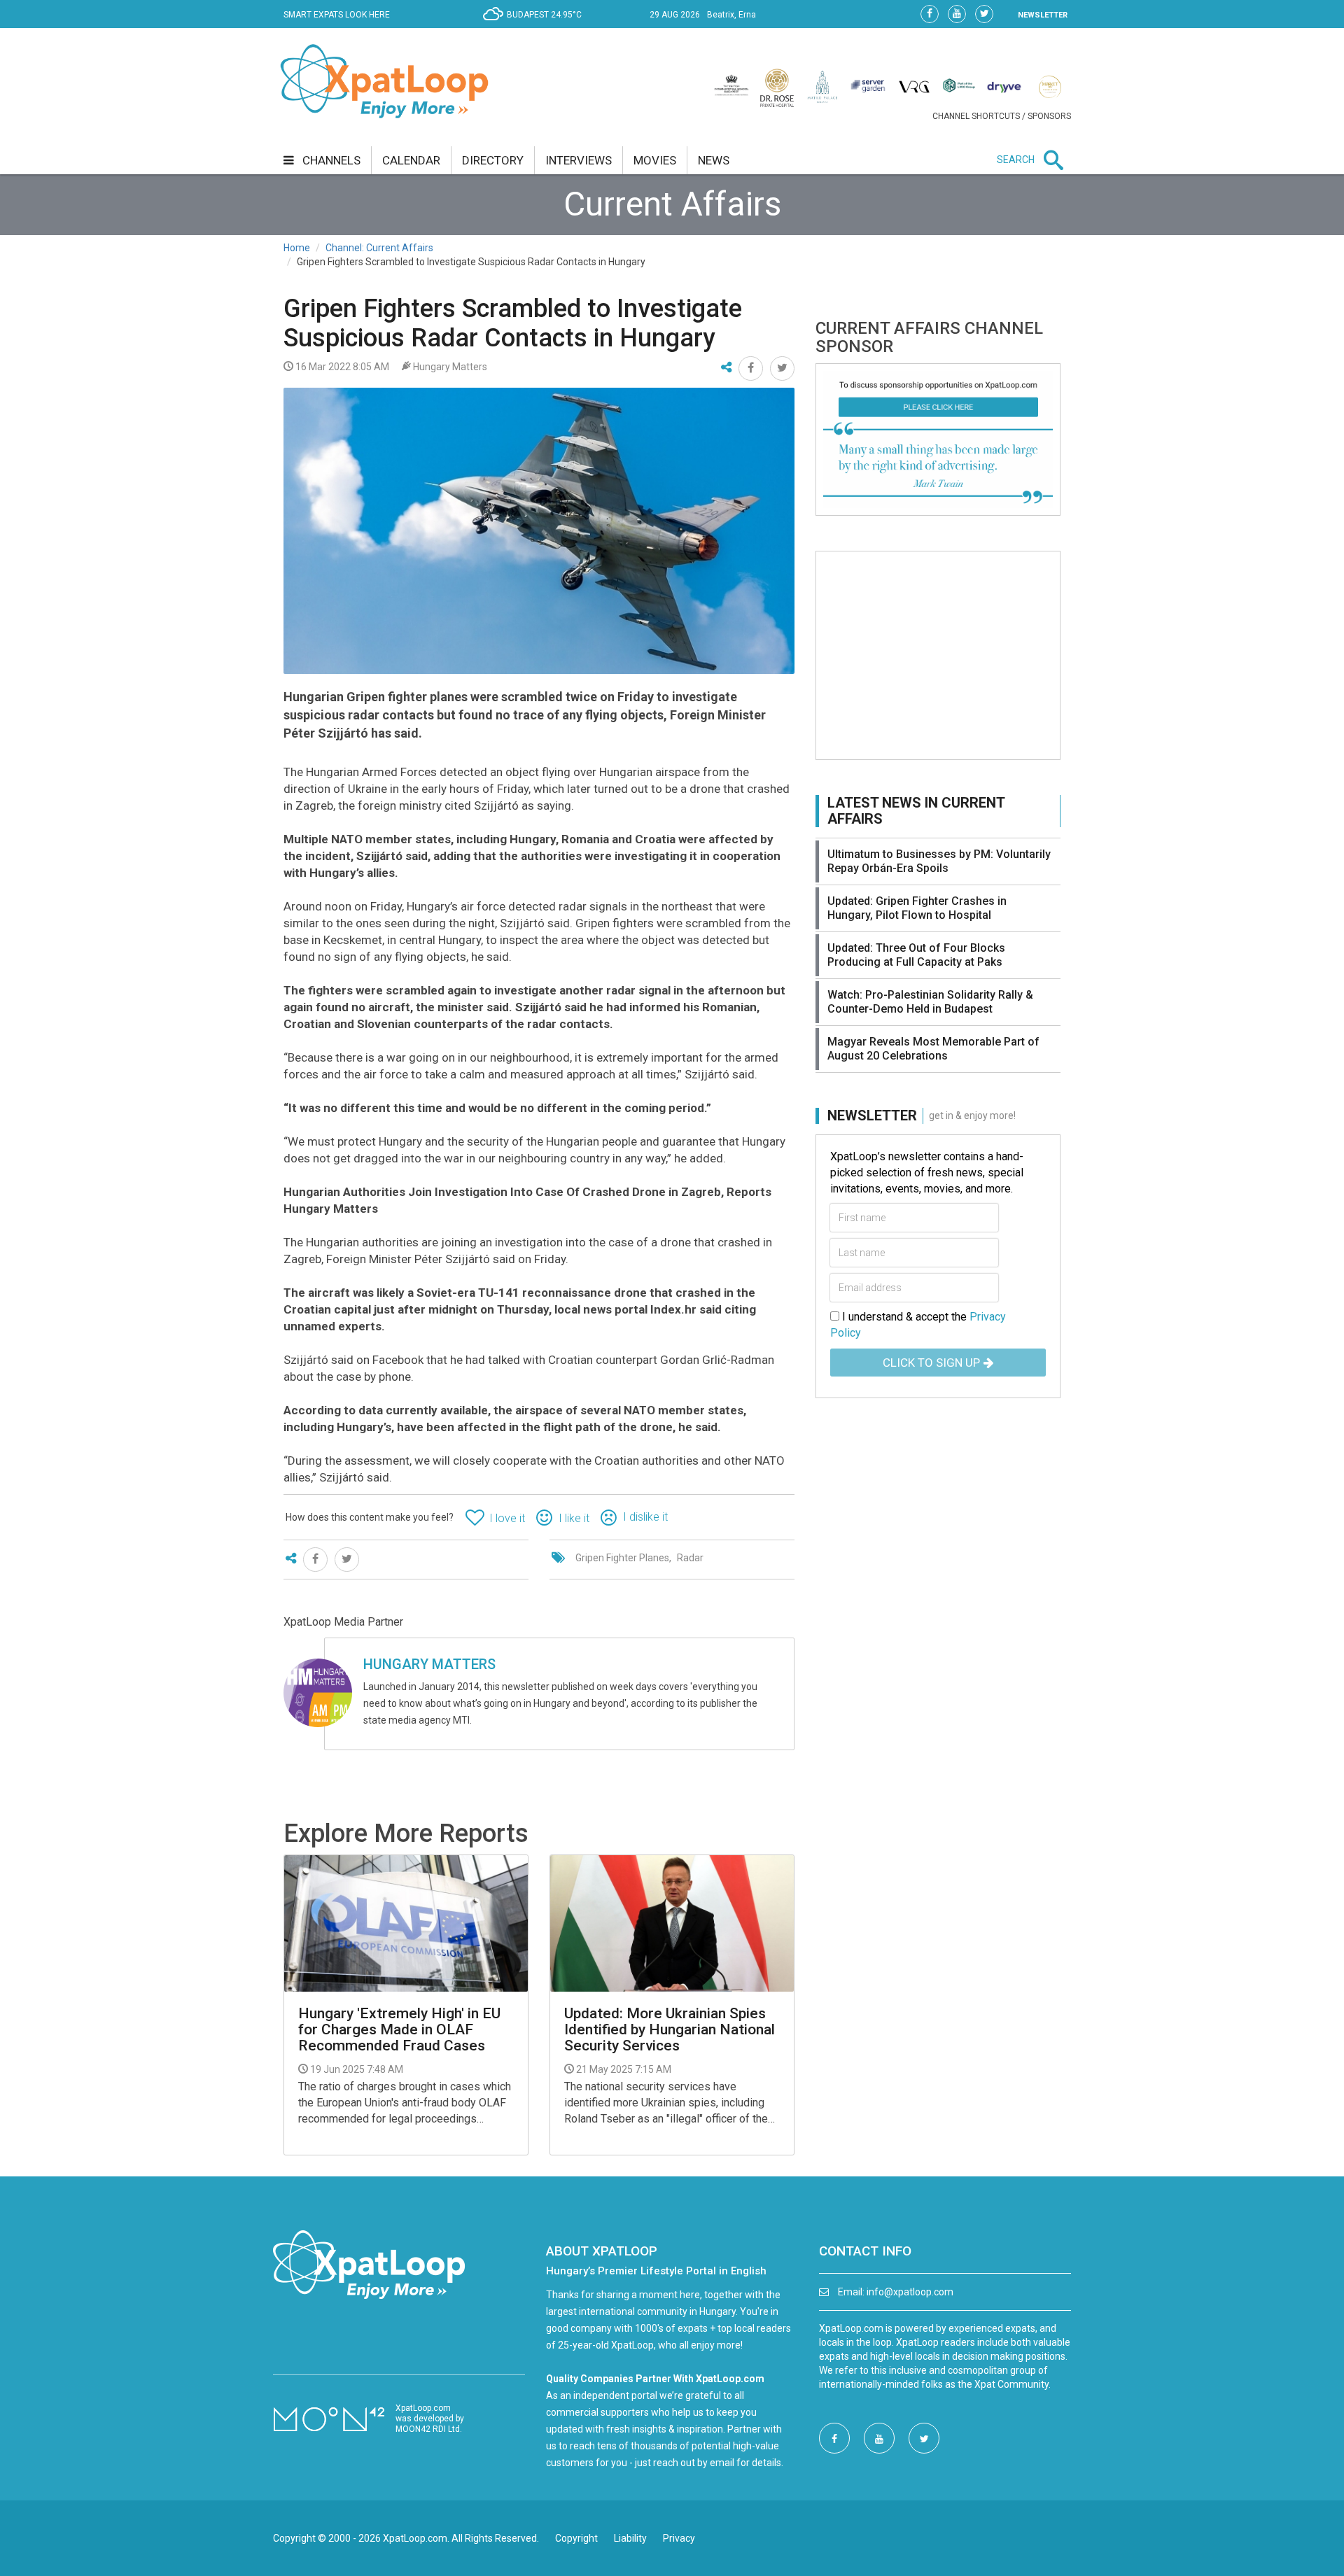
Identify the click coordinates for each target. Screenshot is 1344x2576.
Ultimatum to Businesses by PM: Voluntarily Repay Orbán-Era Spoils (939, 861)
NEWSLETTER (1043, 15)
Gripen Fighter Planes (622, 1558)
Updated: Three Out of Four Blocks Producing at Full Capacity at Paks (916, 955)
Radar (690, 1558)
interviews (579, 160)
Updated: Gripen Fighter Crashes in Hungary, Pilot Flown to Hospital (917, 908)
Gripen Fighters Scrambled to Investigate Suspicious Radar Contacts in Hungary (513, 323)
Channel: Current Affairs (379, 248)
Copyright (576, 2538)
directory (493, 160)
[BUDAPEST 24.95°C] (536, 25)
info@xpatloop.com (910, 2292)
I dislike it (645, 1517)
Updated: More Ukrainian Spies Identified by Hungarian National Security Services (670, 2030)
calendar (411, 160)
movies (655, 160)
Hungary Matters (429, 1664)
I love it (507, 1518)
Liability (630, 2538)
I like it (574, 1518)
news (714, 160)
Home (297, 248)
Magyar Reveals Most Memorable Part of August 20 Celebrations (933, 1049)
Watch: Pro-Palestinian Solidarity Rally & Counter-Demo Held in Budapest (930, 1002)
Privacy (679, 2538)
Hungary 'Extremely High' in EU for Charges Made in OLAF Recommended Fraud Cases (399, 2030)
